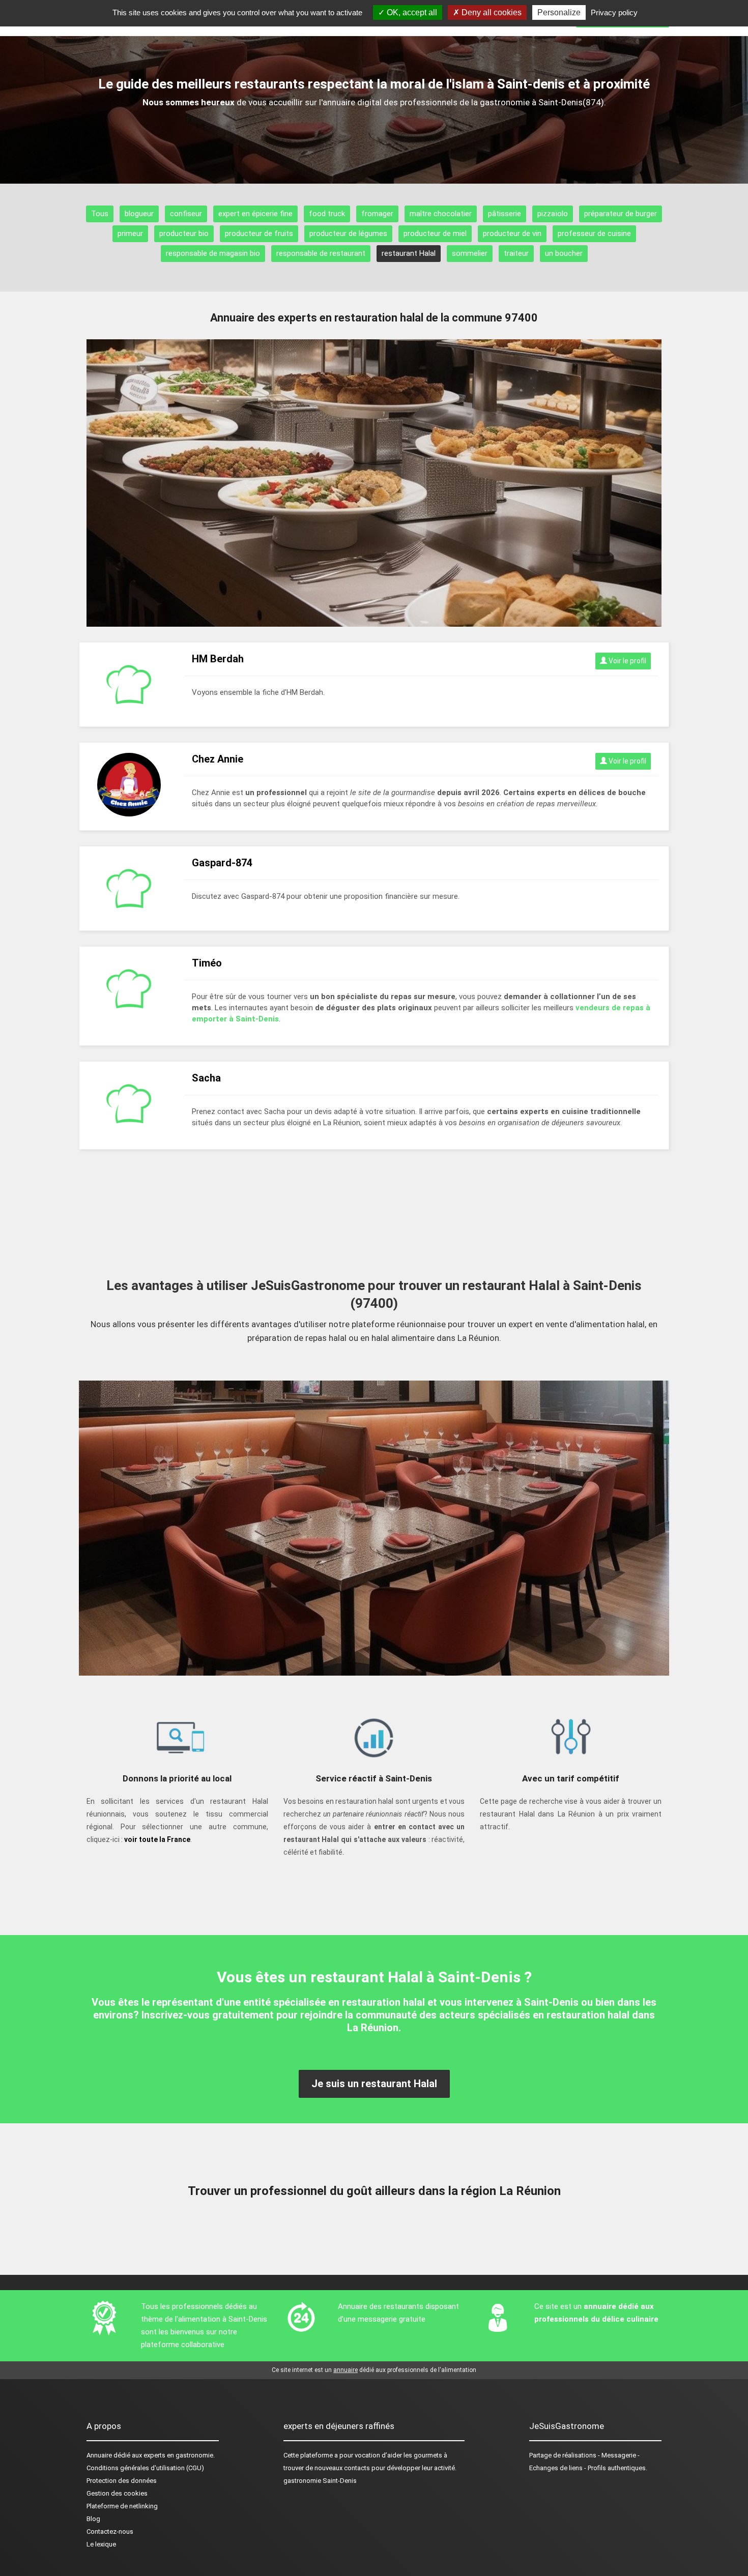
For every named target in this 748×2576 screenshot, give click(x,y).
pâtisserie (505, 214)
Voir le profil (627, 661)
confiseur (186, 214)
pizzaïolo (553, 214)
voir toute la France (157, 1839)
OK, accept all (411, 12)
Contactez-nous (110, 2531)
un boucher (564, 253)
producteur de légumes (348, 233)
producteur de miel (435, 233)
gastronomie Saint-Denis (320, 2481)
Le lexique (101, 2544)
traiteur (516, 253)
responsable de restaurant (321, 253)
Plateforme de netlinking (122, 2506)
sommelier (470, 253)
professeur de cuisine (594, 233)
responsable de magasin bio (213, 253)
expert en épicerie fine (255, 214)
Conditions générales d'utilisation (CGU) (145, 2468)
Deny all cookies (491, 12)
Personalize (559, 12)
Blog (93, 2519)
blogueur (139, 214)
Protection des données (122, 2481)
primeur (130, 233)
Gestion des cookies (117, 2493)
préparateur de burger (621, 214)
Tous (100, 214)
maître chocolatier (441, 214)
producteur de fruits (259, 233)
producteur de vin (512, 233)
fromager (377, 214)
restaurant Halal (409, 253)
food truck (327, 214)
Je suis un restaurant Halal (374, 2084)
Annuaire (99, 2455)
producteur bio (184, 233)
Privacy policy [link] (614, 12)
